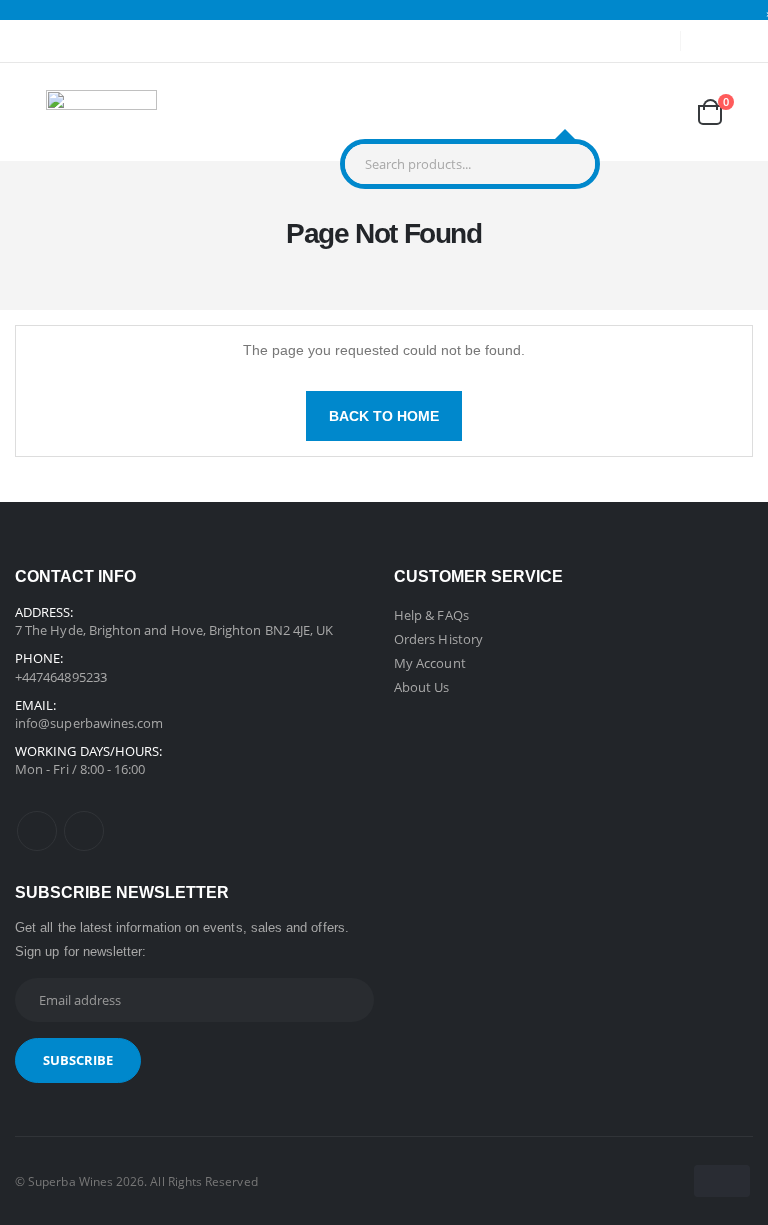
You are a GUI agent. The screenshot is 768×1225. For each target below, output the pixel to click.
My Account (430, 663)
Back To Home (384, 416)
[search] (575, 164)
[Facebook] (37, 831)
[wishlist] (661, 111)
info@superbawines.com (89, 723)
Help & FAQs (431, 615)
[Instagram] (84, 831)
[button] (565, 115)
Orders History (438, 639)
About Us (422, 687)
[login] (612, 111)
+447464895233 (61, 677)
